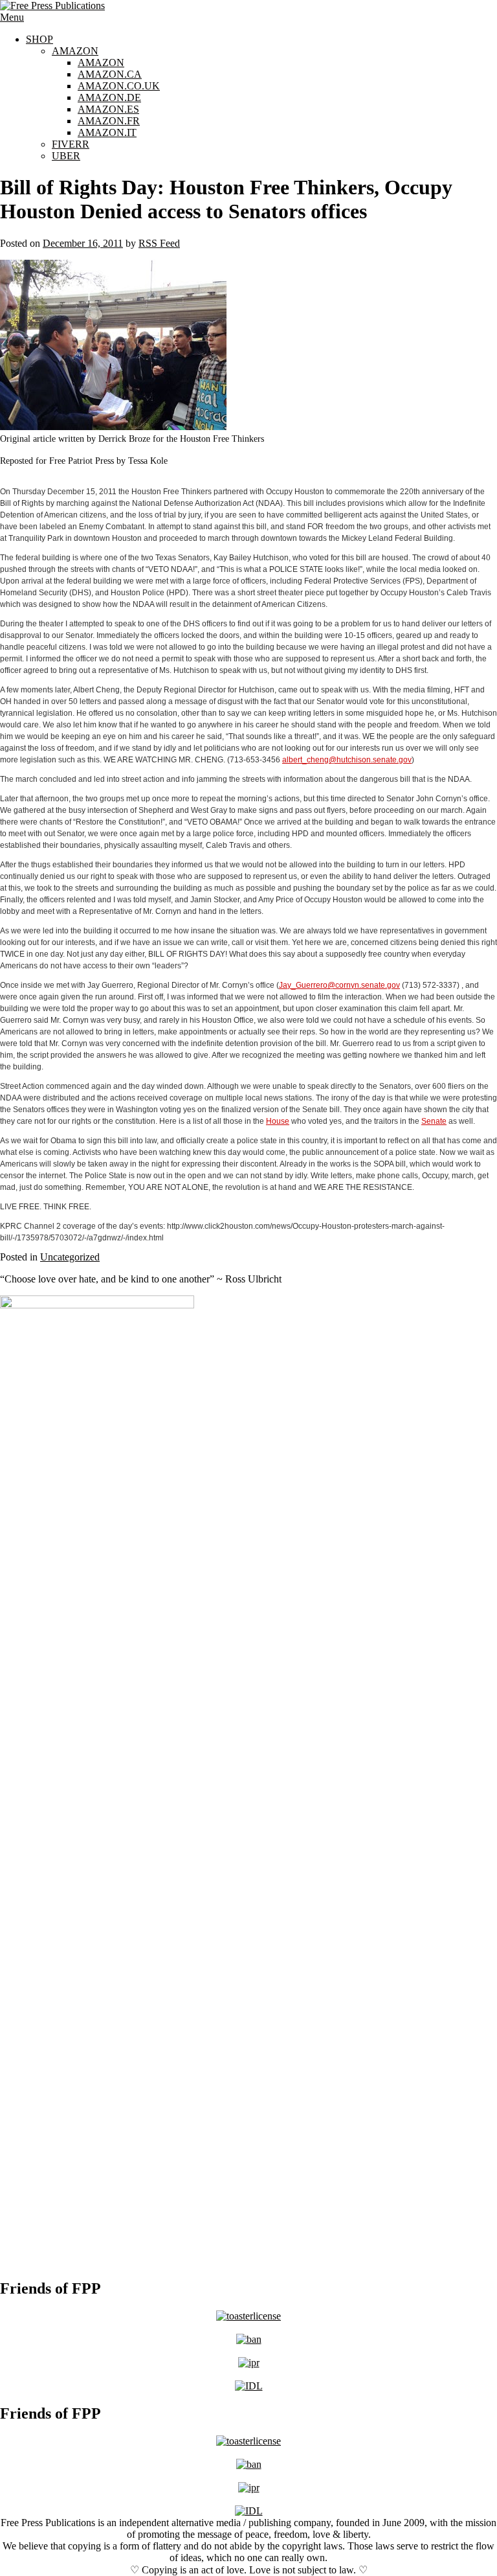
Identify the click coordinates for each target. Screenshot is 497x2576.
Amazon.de (109, 97)
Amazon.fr (109, 121)
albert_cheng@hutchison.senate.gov (347, 760)
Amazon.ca (110, 74)
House (278, 1121)
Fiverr (71, 144)
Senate (434, 1121)
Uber (66, 156)
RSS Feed (159, 243)
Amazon (75, 51)
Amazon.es (108, 109)
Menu (12, 17)
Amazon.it (107, 132)
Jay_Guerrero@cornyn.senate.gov (339, 985)
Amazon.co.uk (119, 86)
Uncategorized (70, 1257)
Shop (39, 39)
